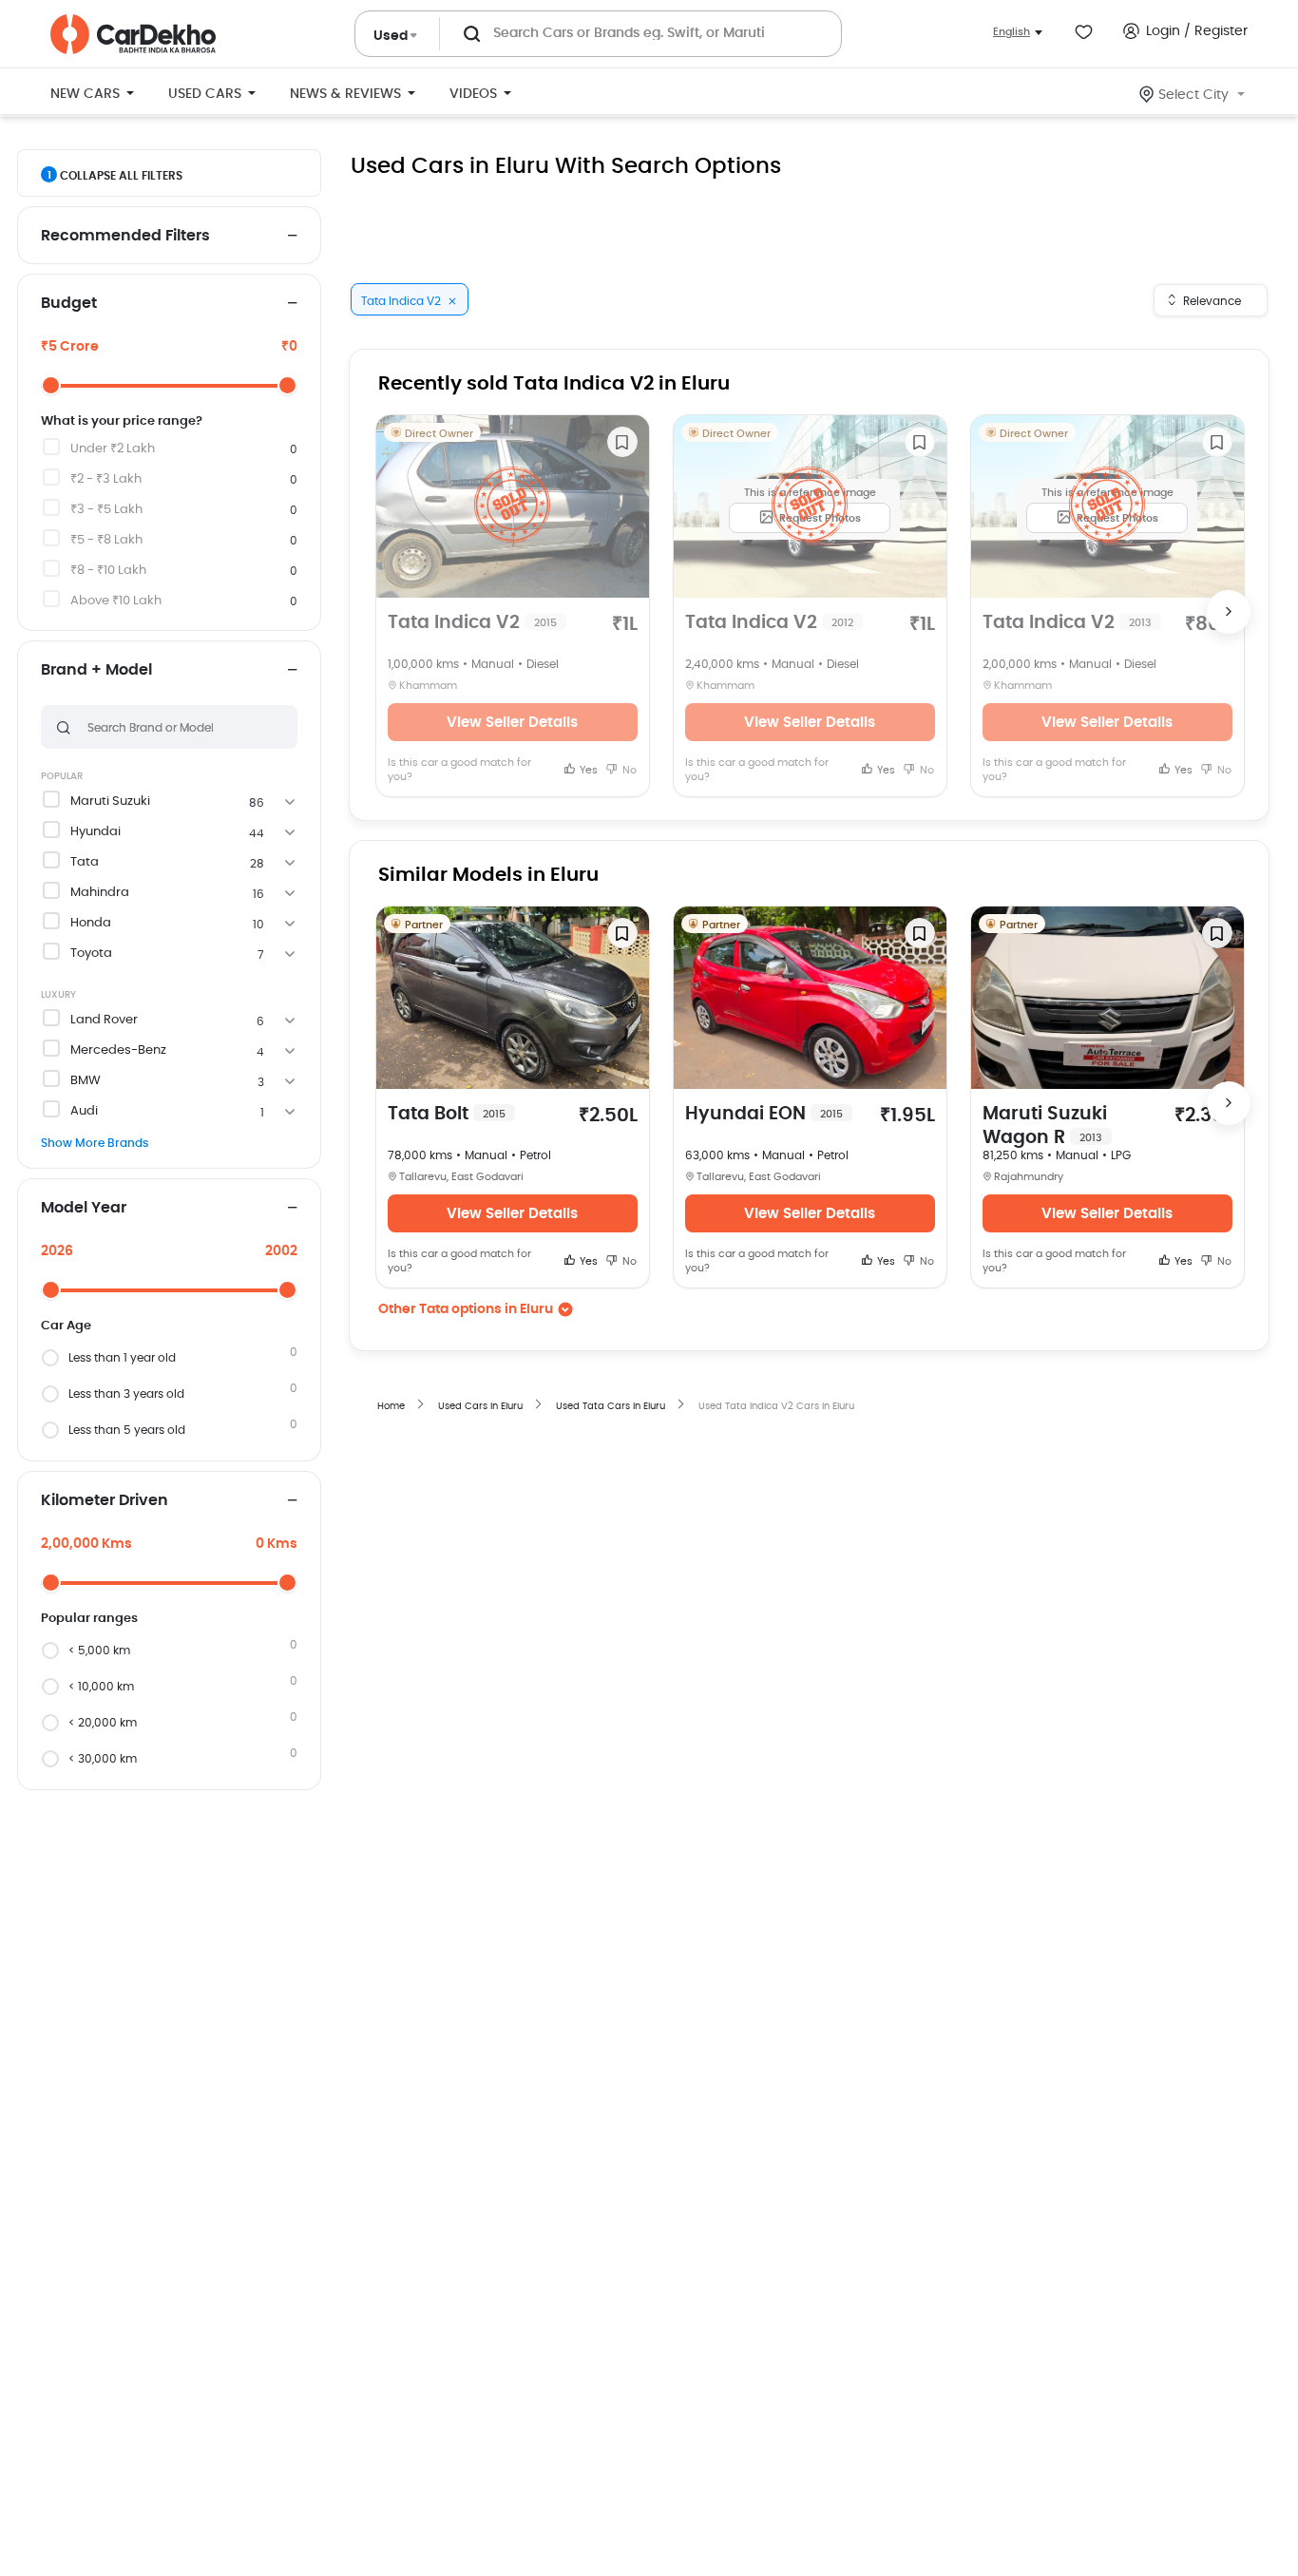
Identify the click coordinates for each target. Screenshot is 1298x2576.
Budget (69, 303)
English (1012, 32)
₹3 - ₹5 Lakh (106, 510)
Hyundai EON (764, 1114)
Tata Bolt (447, 1114)
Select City (1193, 95)
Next (1229, 612)
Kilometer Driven (105, 1500)
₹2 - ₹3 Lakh (106, 479)
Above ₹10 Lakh (116, 601)
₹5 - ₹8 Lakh (106, 540)
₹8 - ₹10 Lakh (108, 571)
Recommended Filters (125, 236)
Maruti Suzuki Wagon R (1045, 1126)
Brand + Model (96, 670)
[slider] (51, 385)
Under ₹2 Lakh (113, 449)
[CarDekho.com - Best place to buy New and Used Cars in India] (133, 34)
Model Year (84, 1208)
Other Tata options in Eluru (466, 1309)
